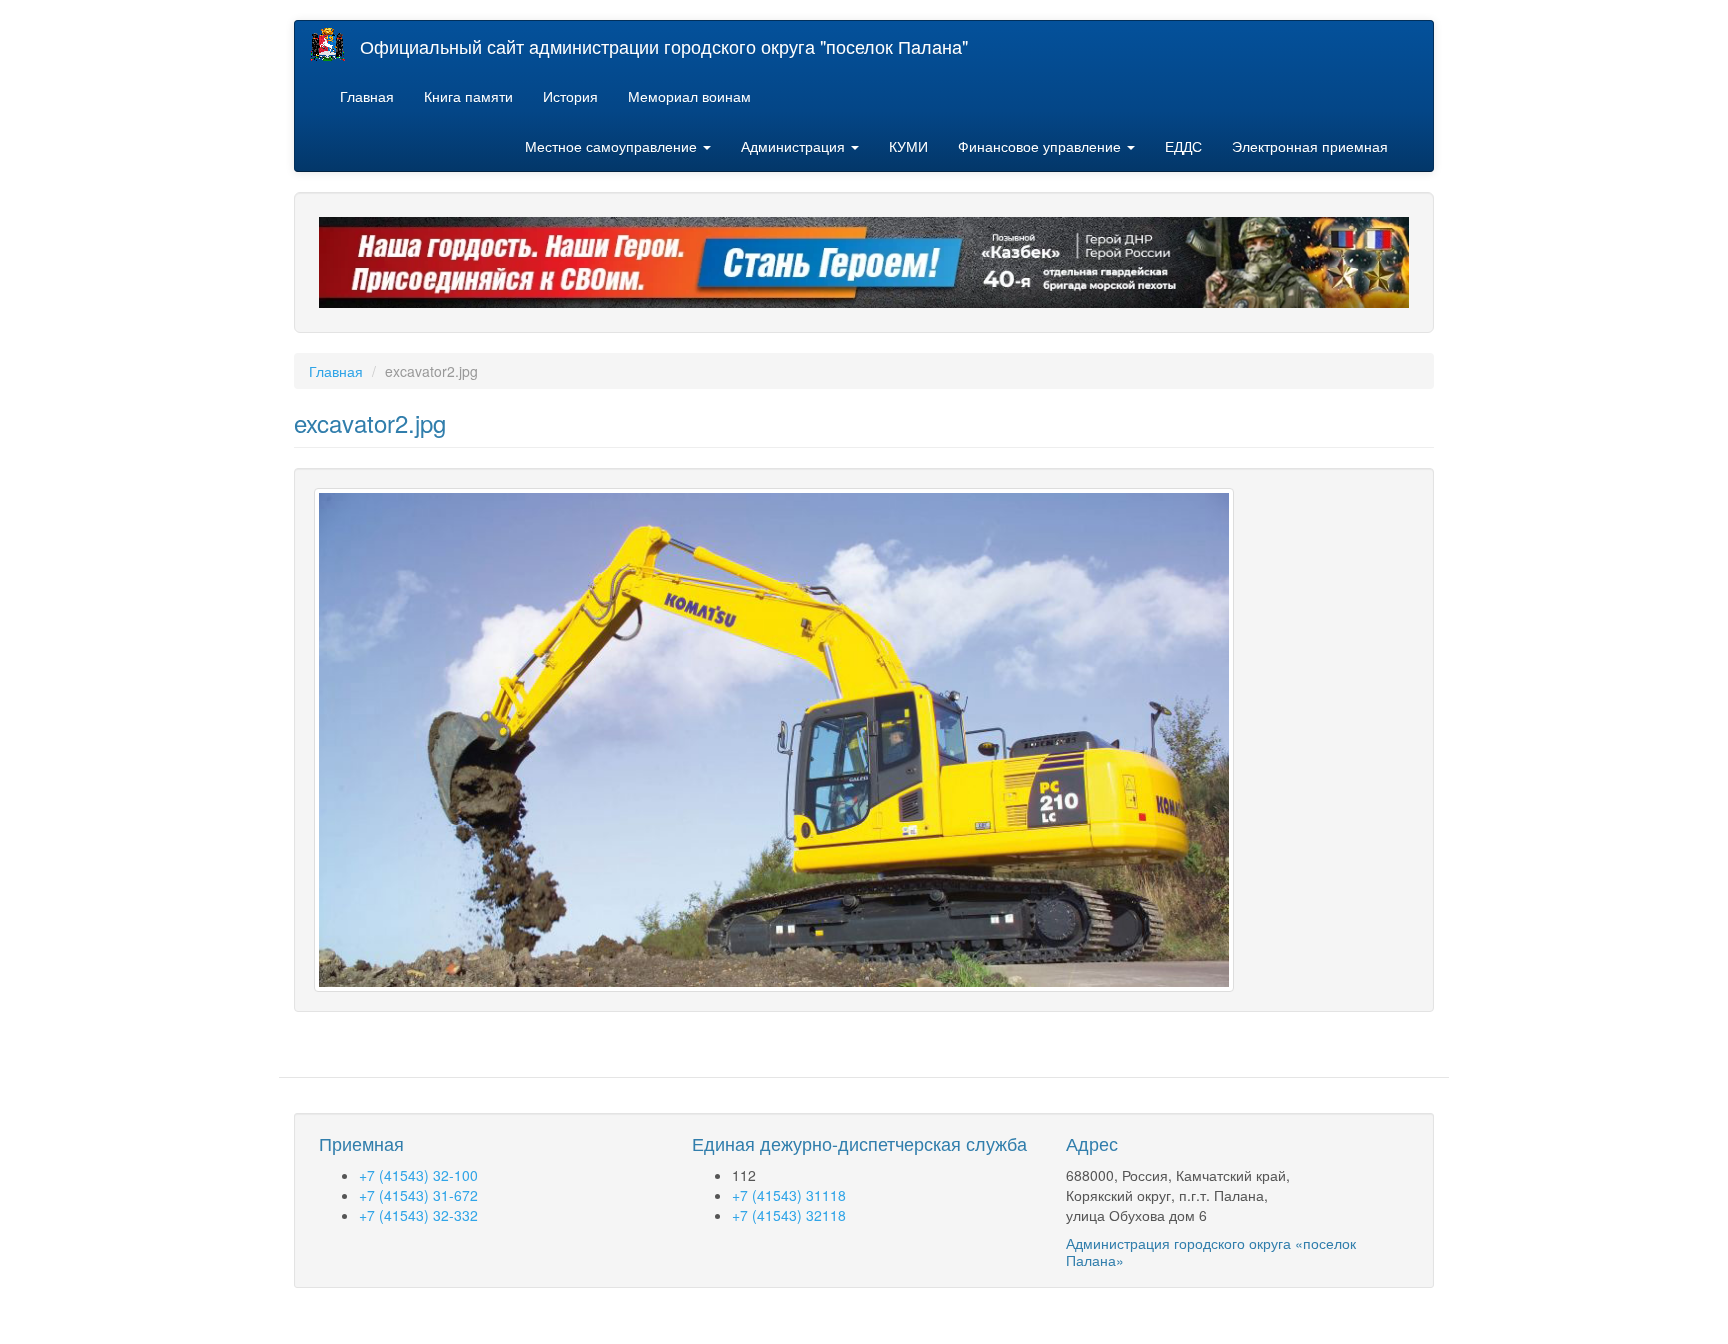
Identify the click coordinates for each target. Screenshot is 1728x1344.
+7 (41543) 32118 (789, 1215)
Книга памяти (468, 96)
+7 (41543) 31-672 (418, 1195)
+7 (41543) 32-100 (418, 1175)
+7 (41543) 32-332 (418, 1215)
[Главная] (335, 44)
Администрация (795, 146)
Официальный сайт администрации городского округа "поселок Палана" (664, 46)
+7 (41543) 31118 (789, 1195)
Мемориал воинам (689, 96)
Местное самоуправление (613, 146)
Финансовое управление (1041, 146)
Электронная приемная (1310, 146)
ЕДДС (1183, 146)
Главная (367, 96)
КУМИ (908, 146)
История (570, 96)
